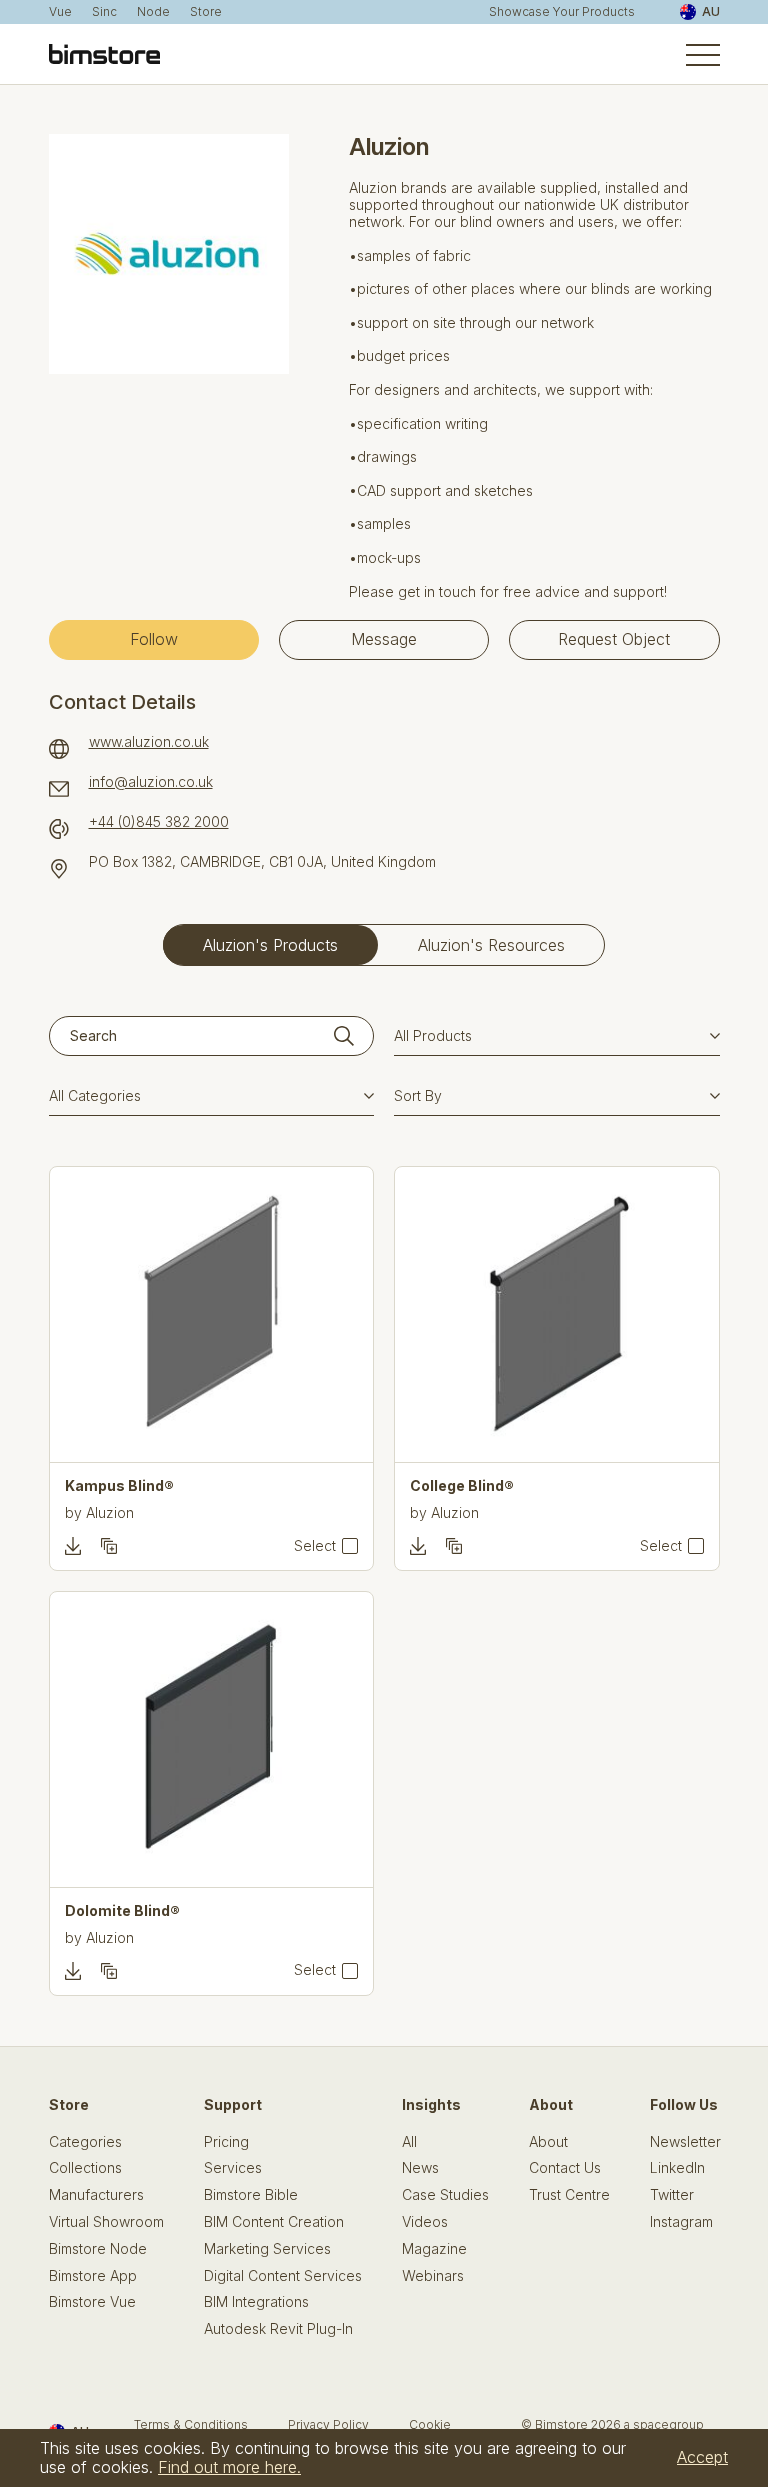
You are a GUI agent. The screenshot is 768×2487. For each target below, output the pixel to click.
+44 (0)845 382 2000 (159, 822)
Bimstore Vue (92, 2302)
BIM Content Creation (274, 2222)
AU (711, 11)
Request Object (614, 639)
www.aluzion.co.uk (149, 742)
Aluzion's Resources (491, 945)
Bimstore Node (98, 2249)
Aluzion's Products (270, 945)
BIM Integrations (256, 2302)
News (420, 2168)
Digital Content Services (283, 2276)
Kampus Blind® (119, 1486)
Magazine (434, 2249)
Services (233, 2168)
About (548, 2142)
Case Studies (445, 2195)
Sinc (104, 12)
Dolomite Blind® (122, 1911)
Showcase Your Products (562, 12)
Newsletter (685, 2142)
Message (384, 639)
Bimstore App (93, 2276)
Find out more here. (229, 2467)
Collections (85, 2168)
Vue (60, 12)
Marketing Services (267, 2249)
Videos (425, 2222)
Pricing (226, 2142)
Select (315, 1546)
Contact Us (565, 2168)
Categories (85, 2142)
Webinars (433, 2276)
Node (153, 12)
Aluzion (110, 1512)
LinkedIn (677, 2168)
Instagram (681, 2222)
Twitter (672, 2195)
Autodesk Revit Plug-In (278, 2329)
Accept (702, 2457)
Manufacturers (96, 2195)
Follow (154, 639)
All (409, 2142)
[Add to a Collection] (109, 1546)
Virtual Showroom (106, 2222)
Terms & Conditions (191, 2424)
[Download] (73, 1546)
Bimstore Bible (251, 2195)
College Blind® (462, 1486)
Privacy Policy (328, 2424)
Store (206, 12)
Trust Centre (569, 2195)
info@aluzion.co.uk (151, 782)
